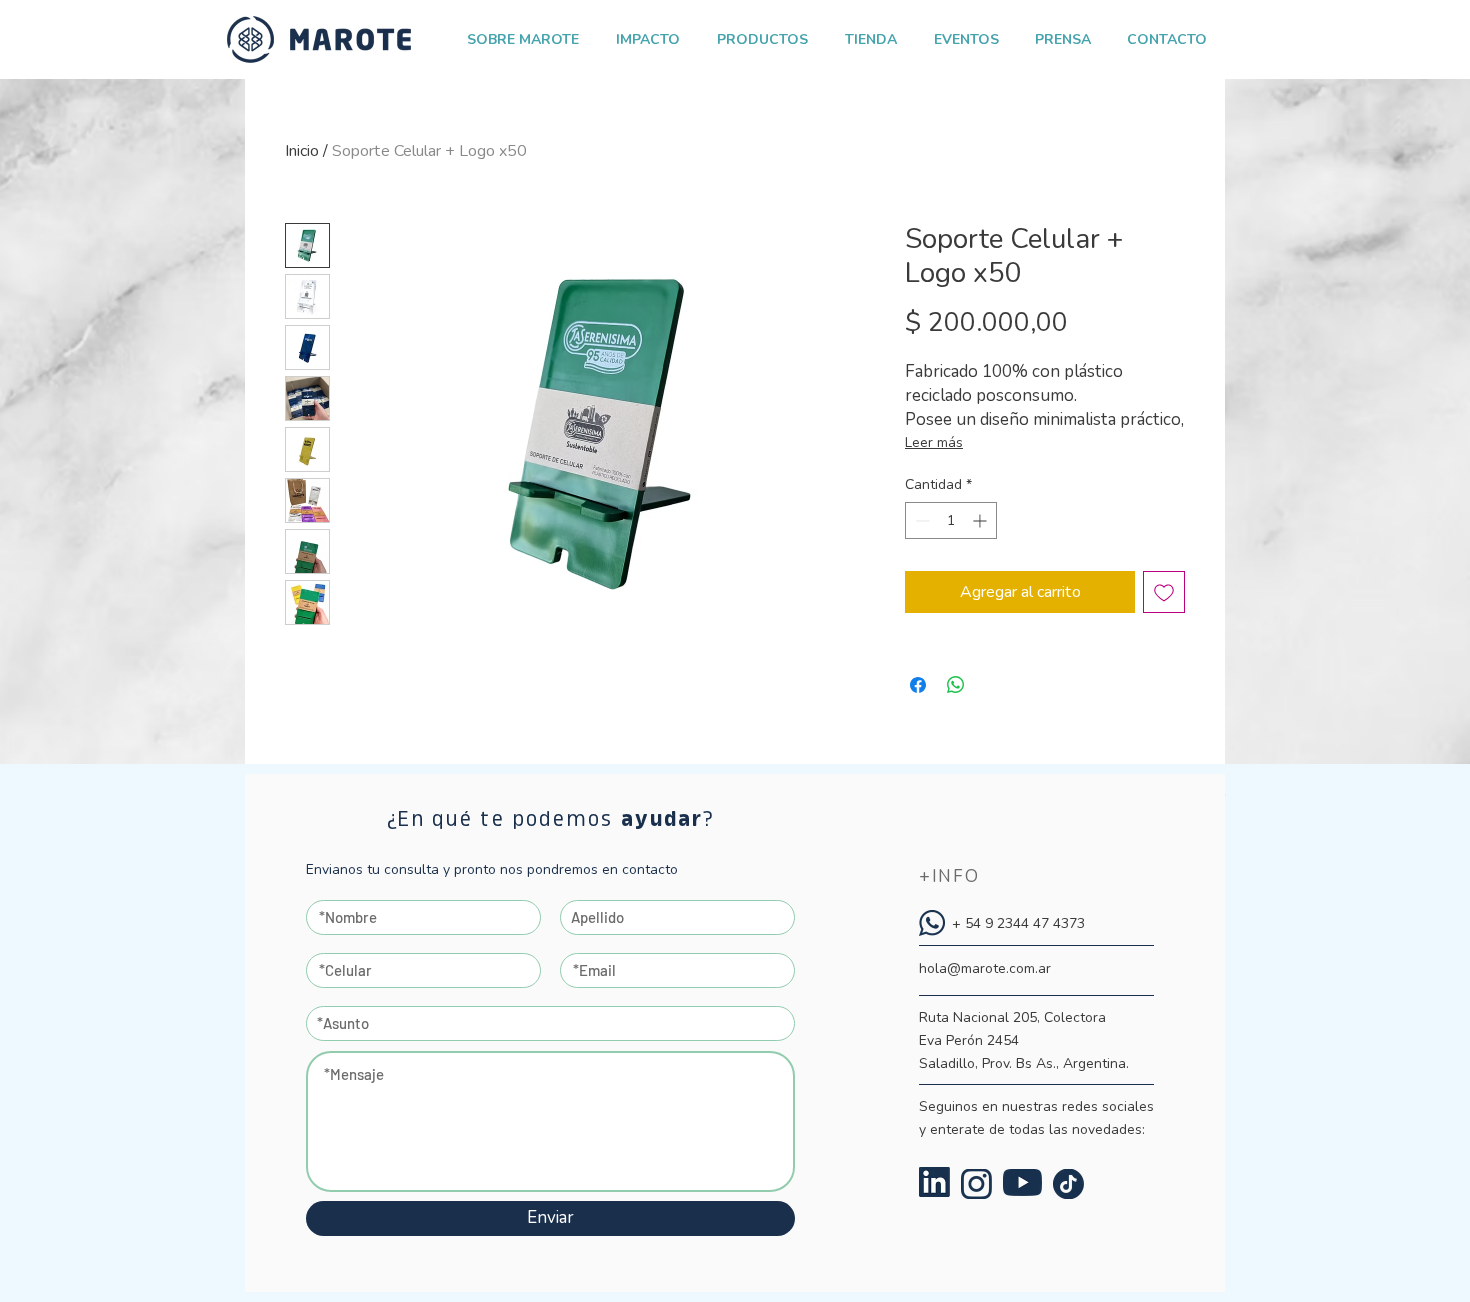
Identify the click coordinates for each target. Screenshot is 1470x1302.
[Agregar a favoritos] (1164, 592)
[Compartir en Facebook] (918, 685)
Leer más (934, 442)
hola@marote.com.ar (985, 968)
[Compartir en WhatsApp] (956, 685)
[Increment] (981, 520)
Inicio (302, 151)
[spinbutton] (951, 520)
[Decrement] (920, 520)
